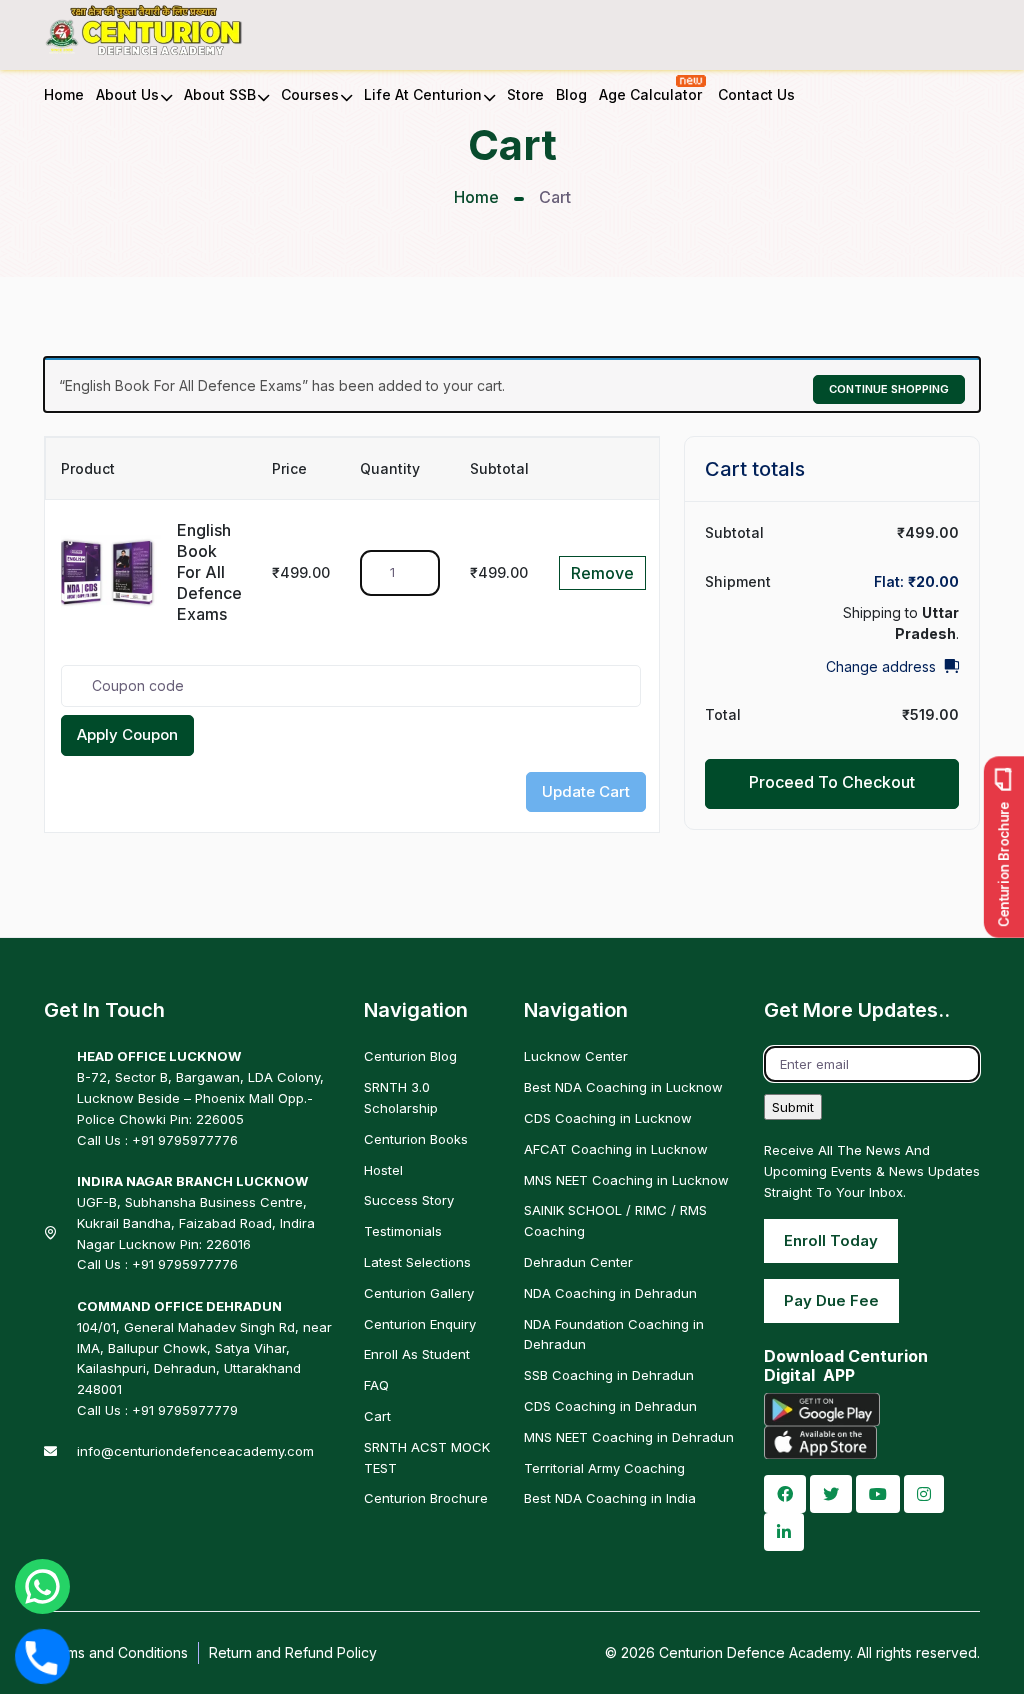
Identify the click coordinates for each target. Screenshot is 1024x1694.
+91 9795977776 (185, 1140)
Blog (571, 94)
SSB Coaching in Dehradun (609, 1375)
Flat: (916, 581)
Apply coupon (127, 734)
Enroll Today (831, 1240)
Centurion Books (416, 1139)
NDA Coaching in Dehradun (610, 1293)
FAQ (376, 1385)
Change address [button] (881, 666)
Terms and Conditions (116, 1652)
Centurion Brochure (426, 1498)
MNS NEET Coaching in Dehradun (629, 1437)
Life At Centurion (423, 94)
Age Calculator (652, 94)
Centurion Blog (410, 1056)
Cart (377, 1416)
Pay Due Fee (831, 1300)
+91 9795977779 (185, 1410)
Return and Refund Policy (293, 1652)
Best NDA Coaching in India (610, 1498)
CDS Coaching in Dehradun (610, 1406)
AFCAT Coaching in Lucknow (616, 1149)
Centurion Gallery (419, 1293)
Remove (602, 573)
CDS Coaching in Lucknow (608, 1118)
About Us (127, 94)
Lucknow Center (576, 1056)
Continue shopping (889, 389)
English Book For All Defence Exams (209, 572)
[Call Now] (42, 1656)
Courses (310, 94)
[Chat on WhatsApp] (42, 1586)
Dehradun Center (578, 1262)
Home (64, 94)
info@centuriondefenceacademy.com (195, 1451)
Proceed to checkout (832, 782)
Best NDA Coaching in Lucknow (623, 1087)
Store (525, 94)
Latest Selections (417, 1262)
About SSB (220, 94)
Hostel (383, 1170)
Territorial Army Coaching (604, 1468)
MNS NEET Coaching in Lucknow (626, 1180)
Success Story (409, 1200)
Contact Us (756, 94)
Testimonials (403, 1231)
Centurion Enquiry (420, 1324)
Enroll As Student (417, 1354)
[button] (785, 1494)
